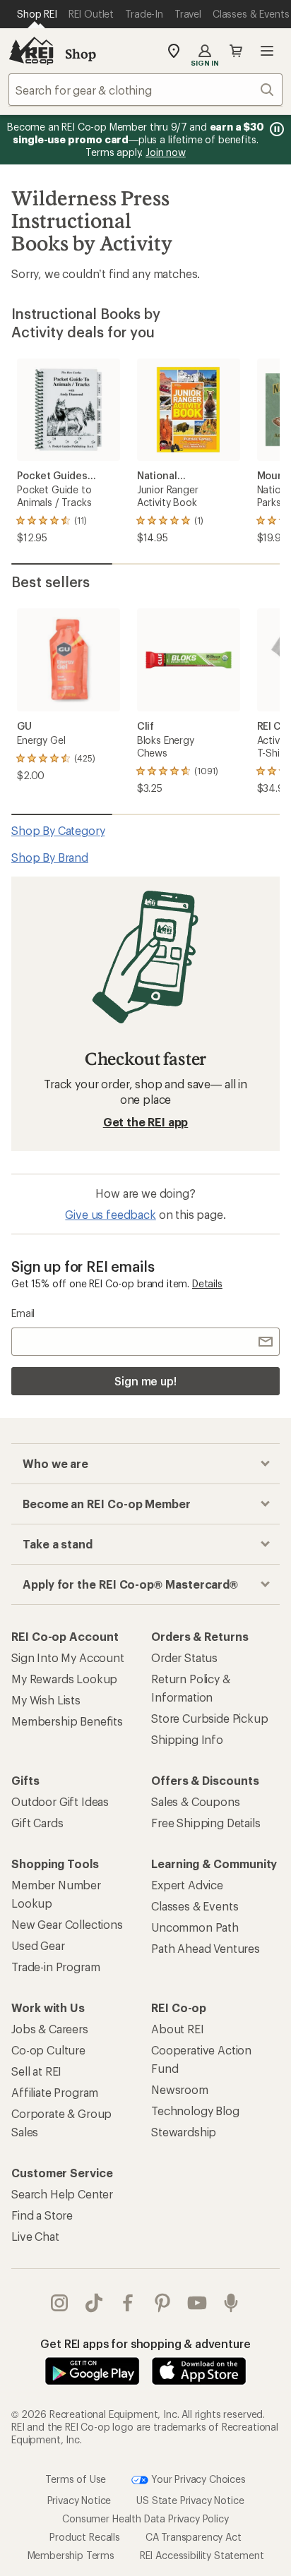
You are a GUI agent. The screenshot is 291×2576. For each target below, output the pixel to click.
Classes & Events (195, 1906)
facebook (128, 2303)
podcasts (231, 2303)
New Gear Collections (67, 1924)
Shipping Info (187, 1739)
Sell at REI (36, 2071)
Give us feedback (110, 1214)
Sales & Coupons (196, 1801)
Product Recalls (85, 2537)
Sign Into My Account (68, 1657)
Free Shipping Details (206, 1823)
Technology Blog (195, 2111)
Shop (81, 54)
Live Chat (35, 2236)
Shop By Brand (50, 857)
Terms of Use (76, 2479)
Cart (236, 51)
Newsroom (180, 2089)
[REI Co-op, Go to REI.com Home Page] (31, 51)
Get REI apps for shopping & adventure (145, 2343)
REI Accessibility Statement (202, 2555)
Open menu (267, 51)
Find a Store (42, 2215)
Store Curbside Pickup (210, 1718)
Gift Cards (37, 1823)
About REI (178, 2029)
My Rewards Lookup (64, 1679)
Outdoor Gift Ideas (60, 1801)
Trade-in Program (55, 1967)
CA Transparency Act (194, 2537)
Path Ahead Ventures (206, 1948)
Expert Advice (187, 1885)
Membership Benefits (67, 1721)
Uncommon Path (195, 1927)
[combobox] (145, 90)
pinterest (163, 2303)
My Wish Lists (46, 1700)
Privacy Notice (79, 2500)
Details (207, 1283)
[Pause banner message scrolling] (275, 129)
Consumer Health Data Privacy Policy (145, 2518)
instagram (60, 2303)
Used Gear (38, 1945)
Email (23, 1313)
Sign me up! (145, 1381)
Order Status (184, 1657)
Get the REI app (146, 1122)
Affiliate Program (55, 2092)
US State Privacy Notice (190, 2500)
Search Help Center (62, 2194)
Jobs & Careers (50, 2029)
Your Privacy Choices (197, 2479)
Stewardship (184, 2132)
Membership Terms (71, 2555)
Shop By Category (58, 830)
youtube (197, 2303)
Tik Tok (94, 2303)
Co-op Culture (48, 2050)
